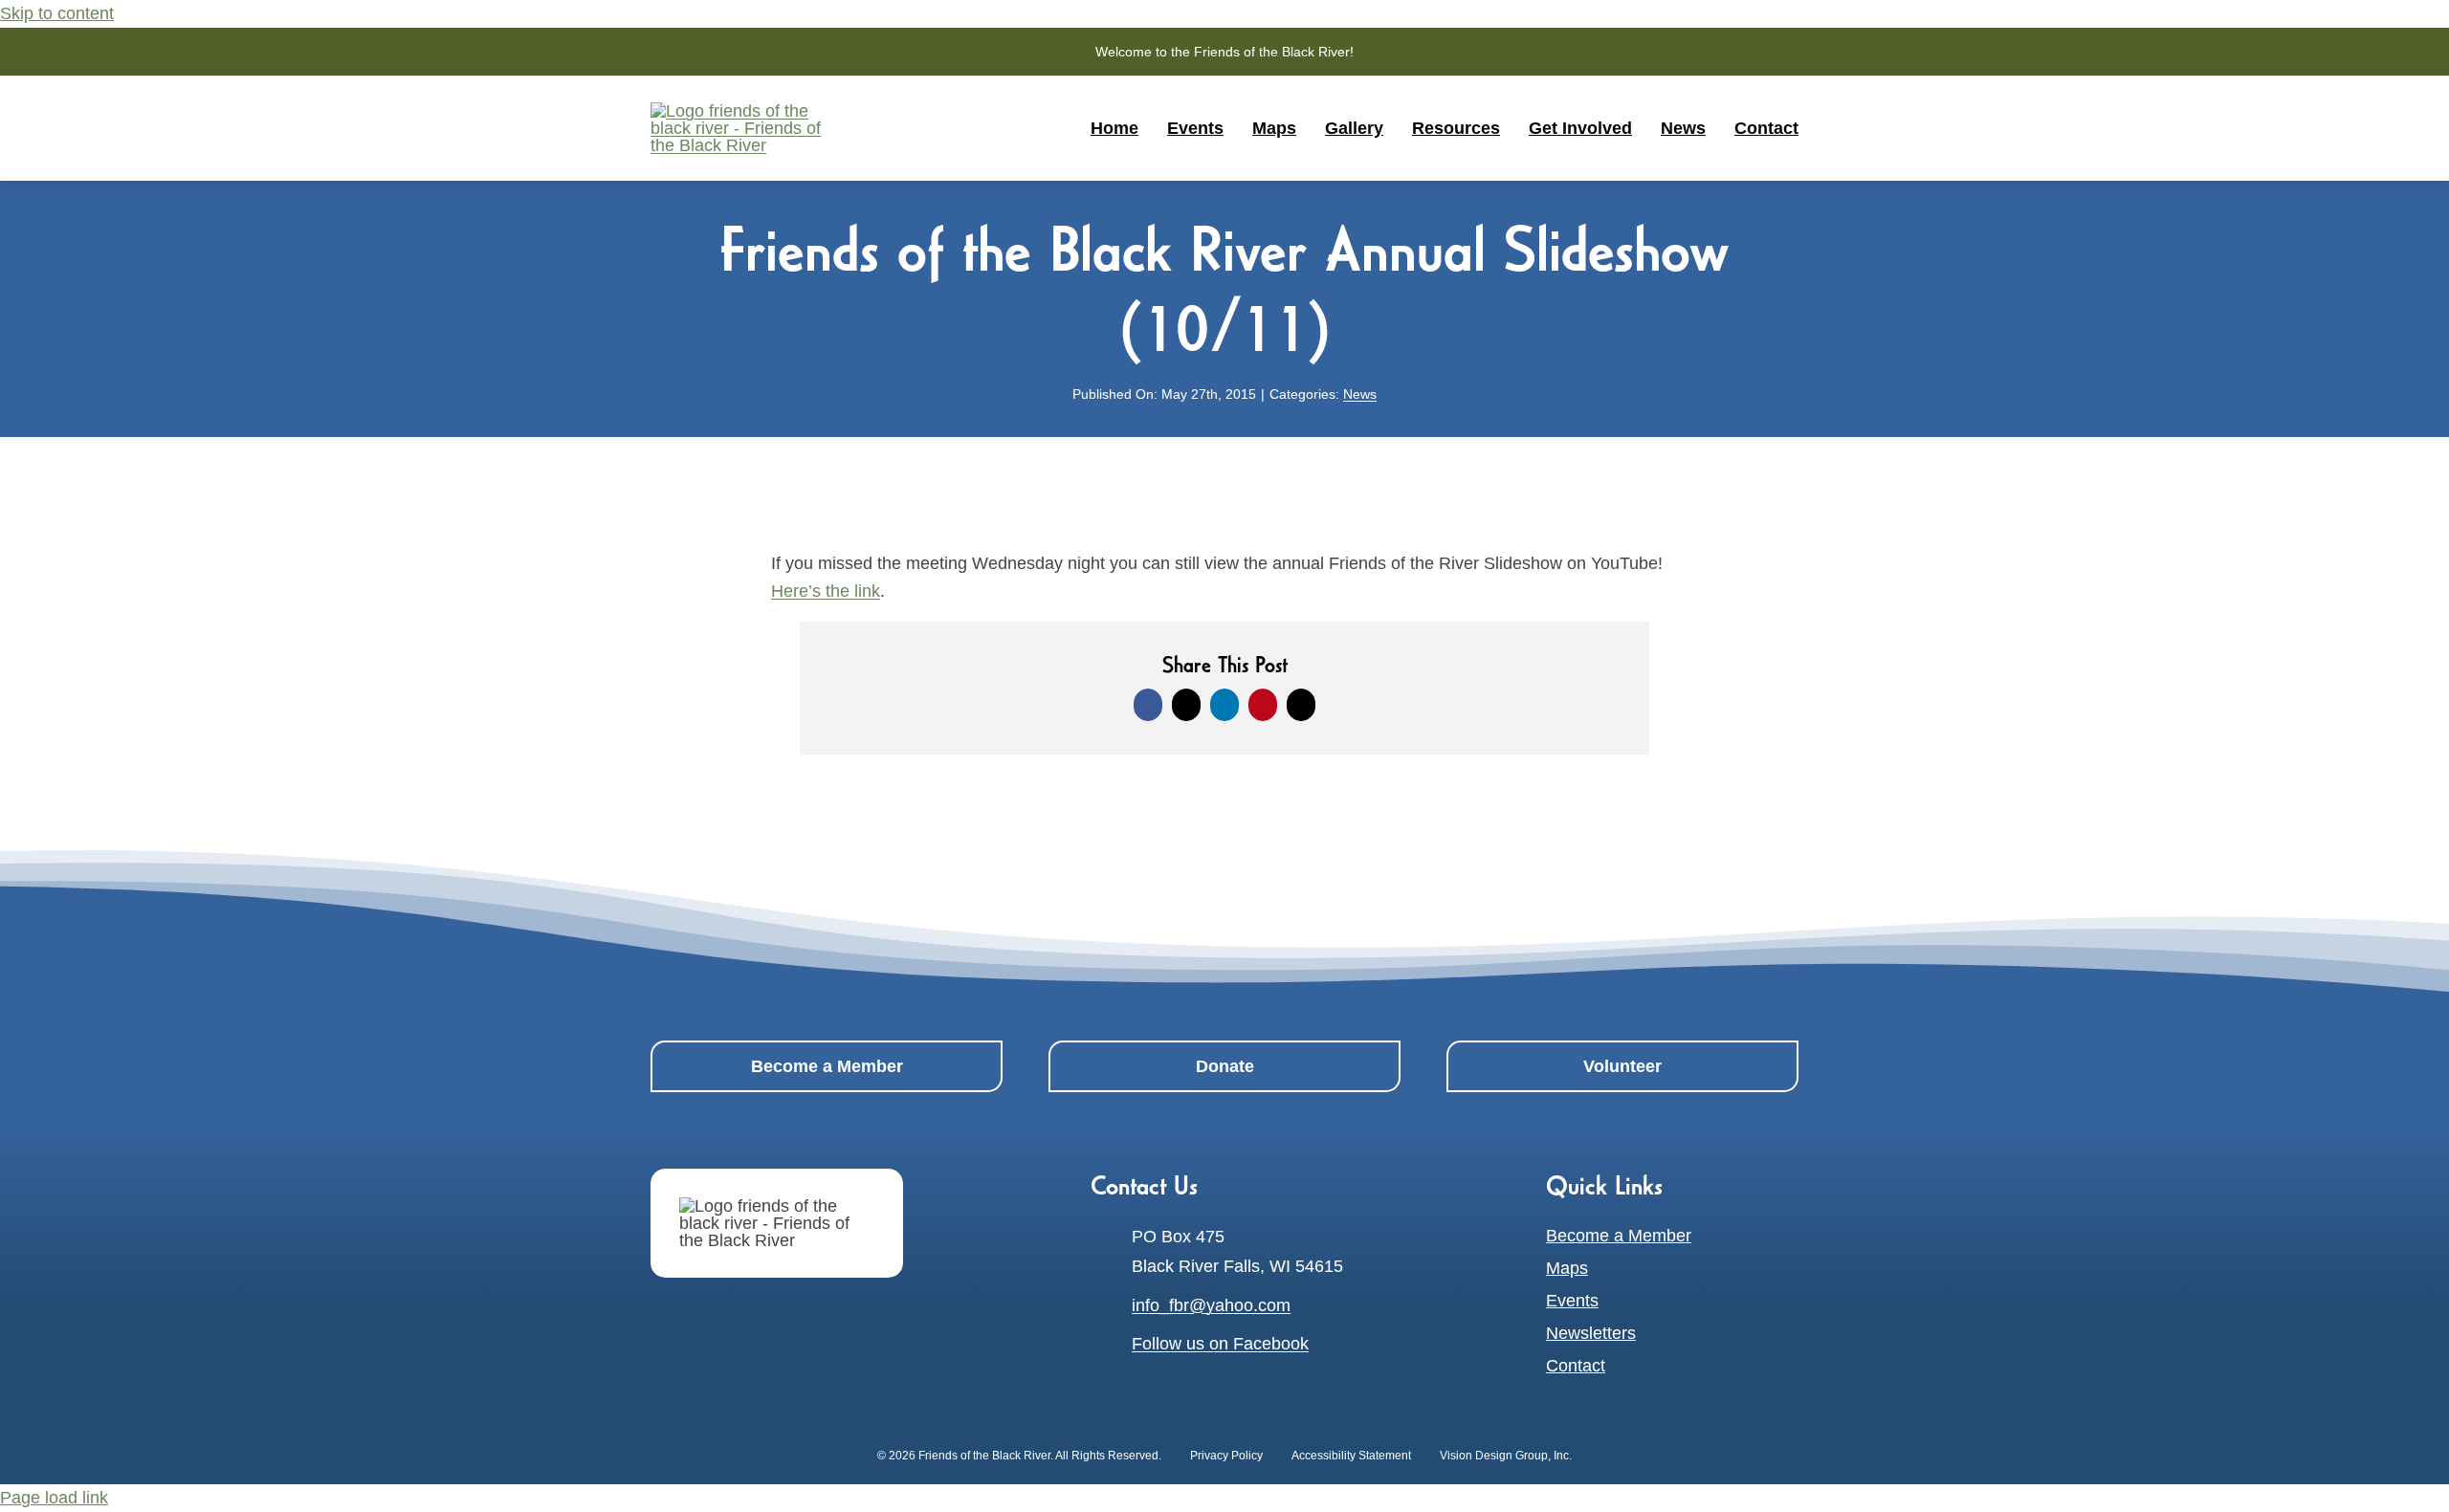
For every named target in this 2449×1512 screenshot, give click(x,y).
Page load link (54, 1498)
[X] (1186, 705)
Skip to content (57, 13)
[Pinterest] (1263, 705)
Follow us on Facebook (1220, 1344)
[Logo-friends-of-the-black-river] (746, 111)
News (1360, 394)
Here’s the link (826, 591)
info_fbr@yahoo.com (1211, 1305)
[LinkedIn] (1224, 705)
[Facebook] (1148, 705)
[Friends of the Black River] (777, 1223)
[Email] (1301, 705)
